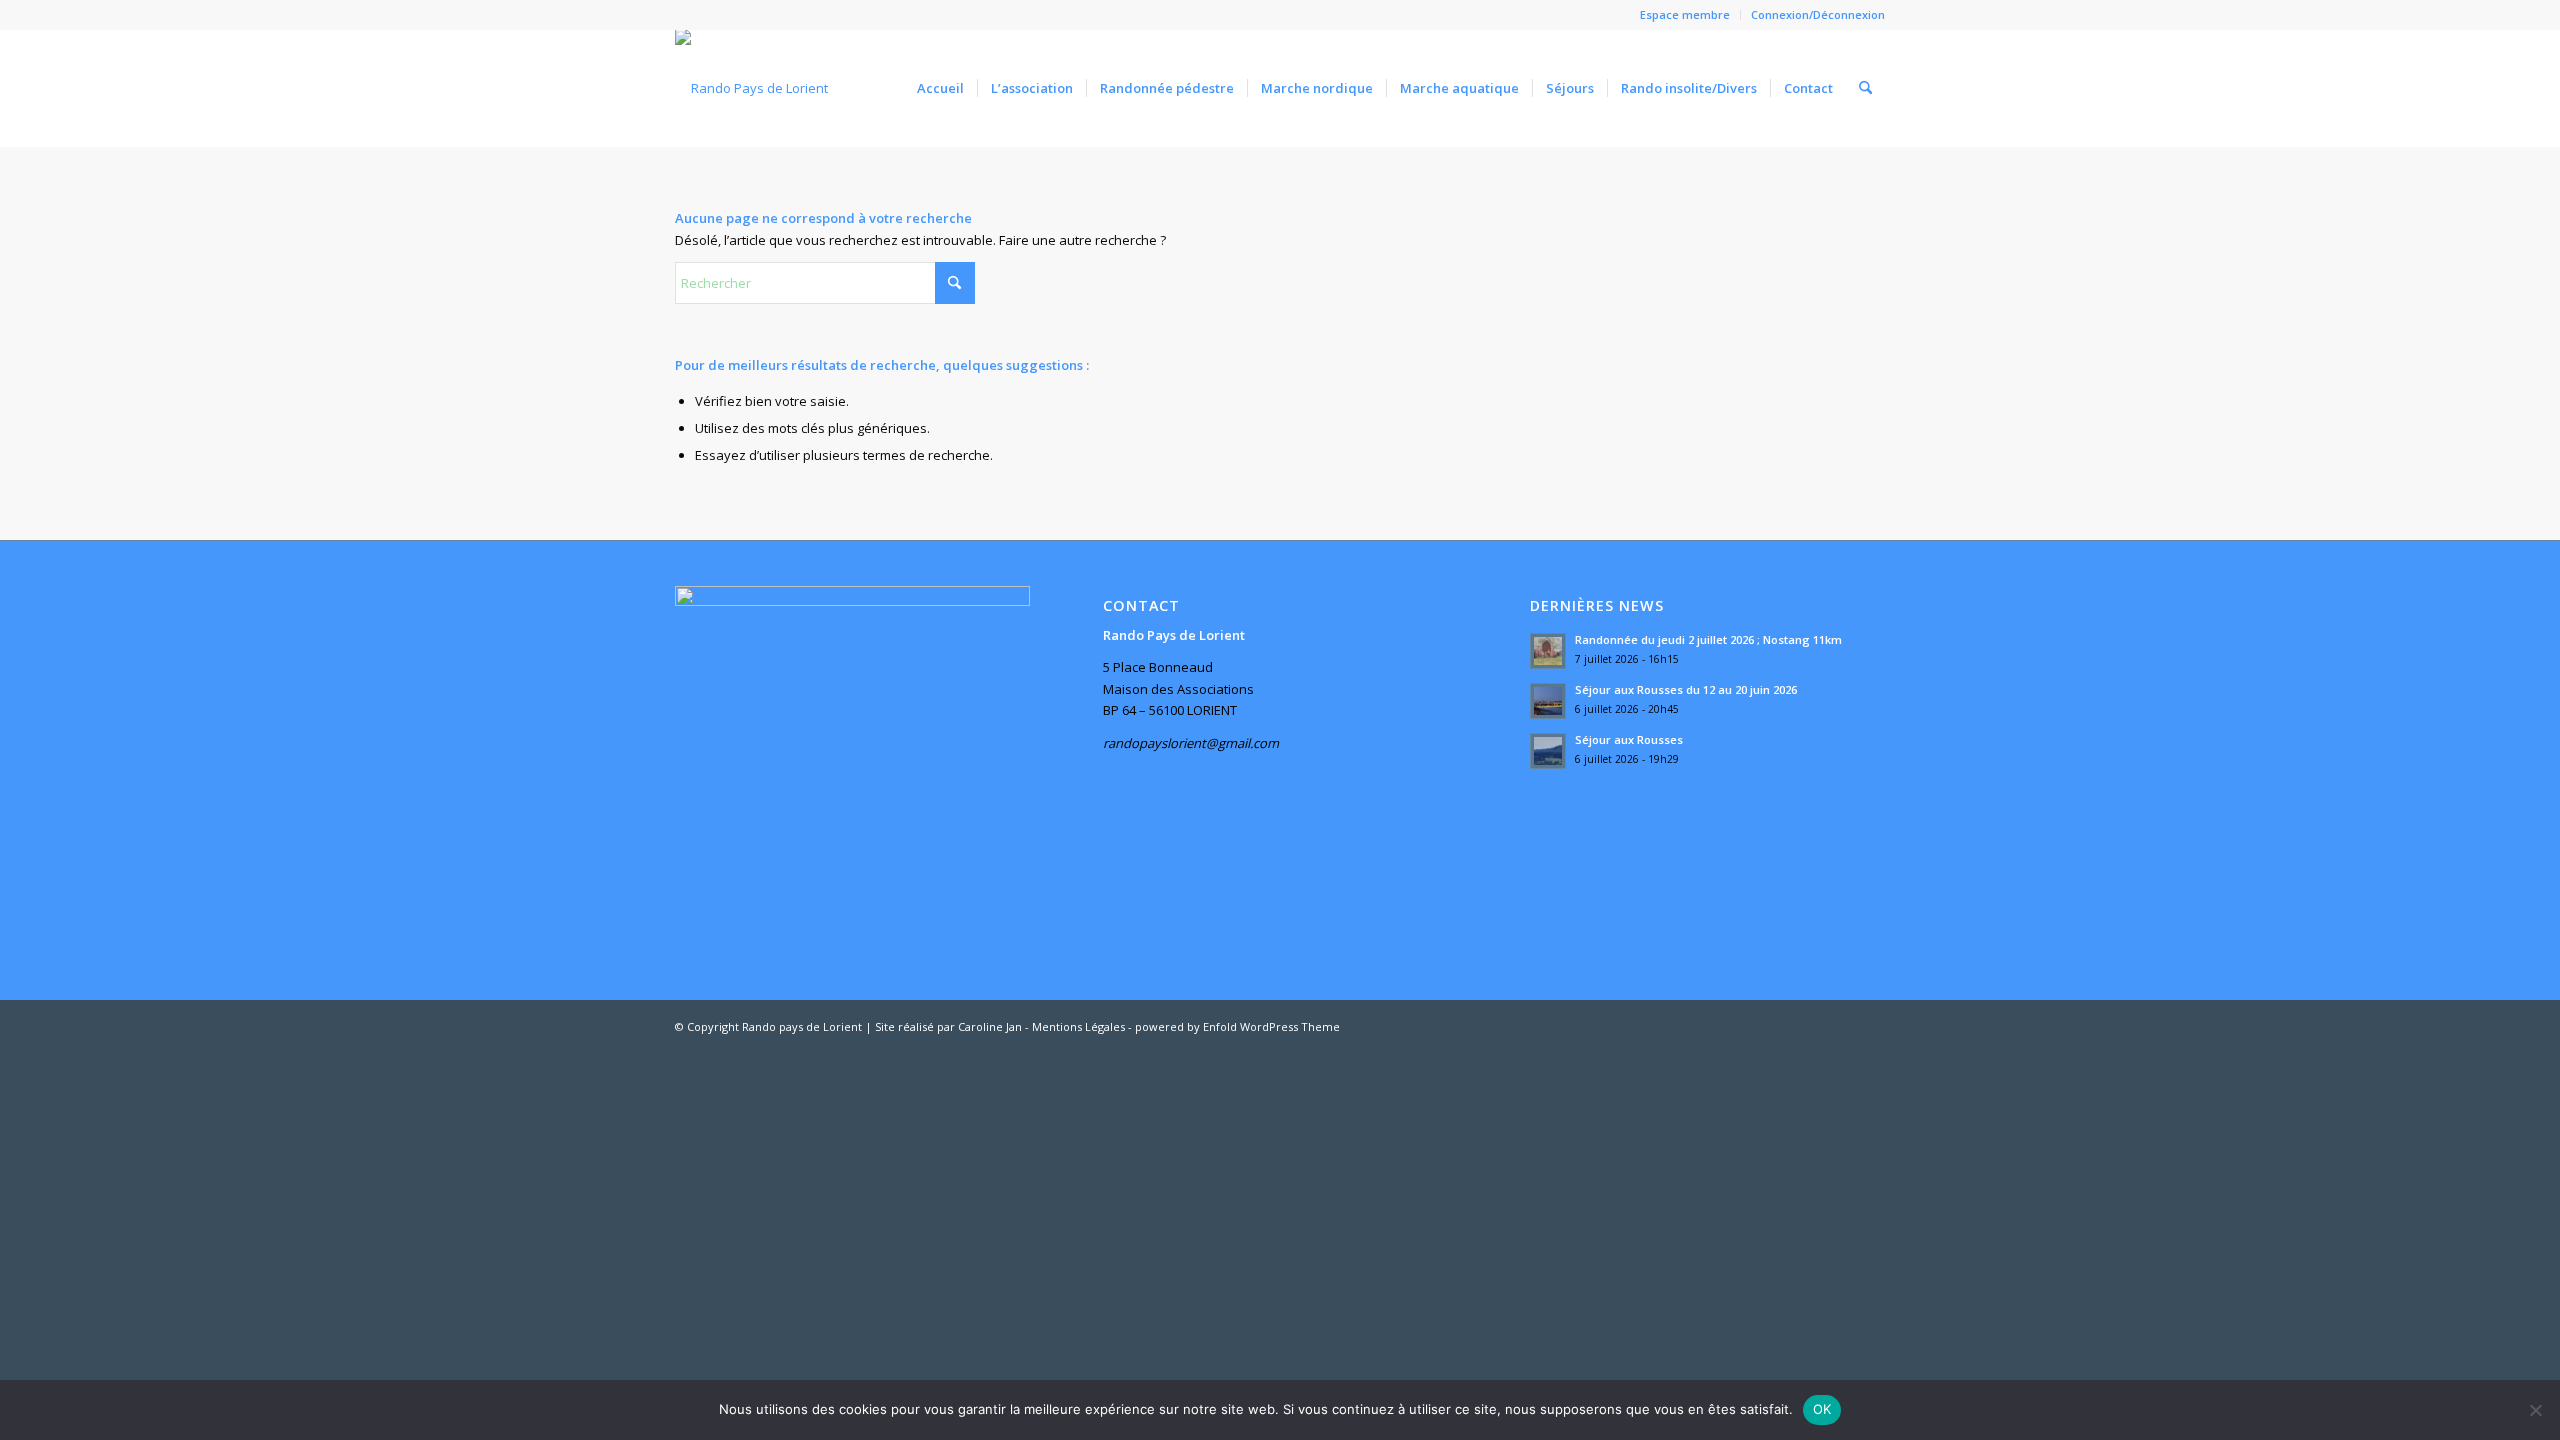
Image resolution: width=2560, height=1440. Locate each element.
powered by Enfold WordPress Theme (1237, 1026)
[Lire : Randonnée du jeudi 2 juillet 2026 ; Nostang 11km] (1548, 651)
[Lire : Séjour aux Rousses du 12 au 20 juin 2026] (1548, 701)
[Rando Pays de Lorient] (751, 88)
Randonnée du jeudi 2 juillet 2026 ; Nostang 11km (1708, 639)
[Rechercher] (1865, 88)
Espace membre (1685, 14)
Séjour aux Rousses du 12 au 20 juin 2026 (1686, 689)
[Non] (2535, 1410)
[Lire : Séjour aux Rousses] (1548, 751)
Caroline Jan (990, 1026)
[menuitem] (1685, 15)
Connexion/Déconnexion (1818, 14)
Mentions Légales (1078, 1026)
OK (1822, 1409)
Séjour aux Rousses (1629, 739)
